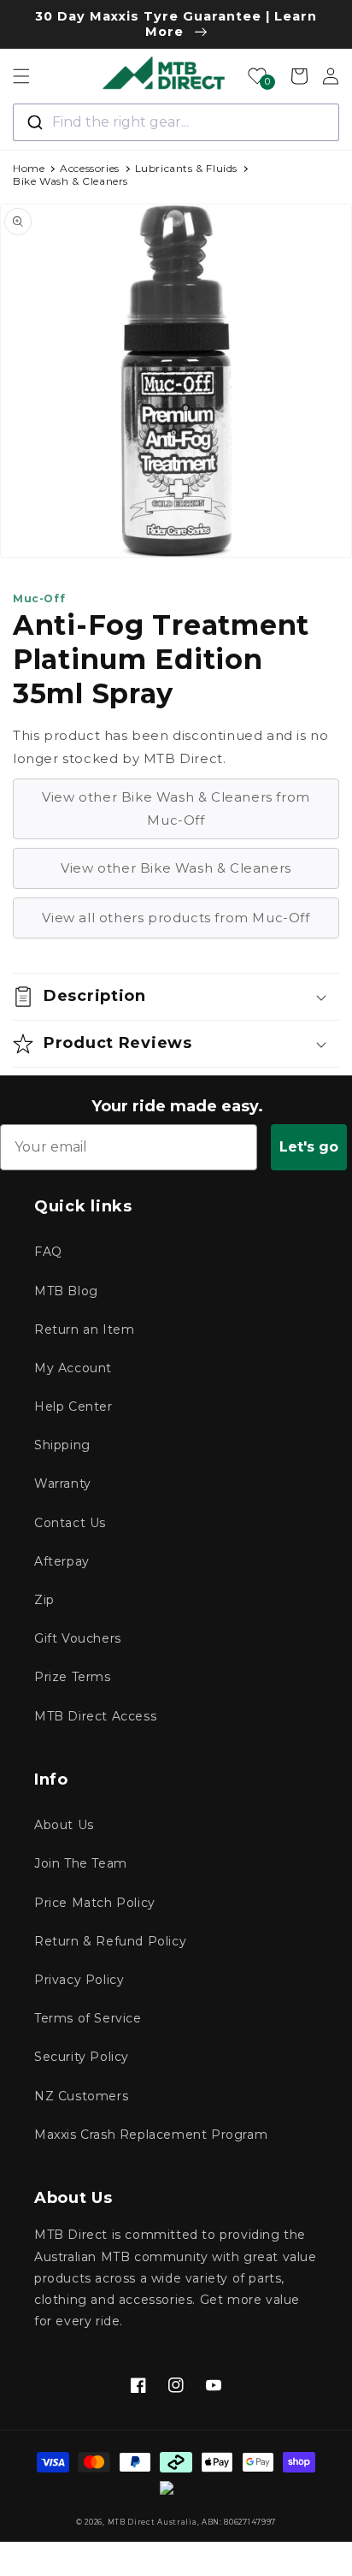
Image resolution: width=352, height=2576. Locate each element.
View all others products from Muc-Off (176, 918)
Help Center (73, 1406)
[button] (21, 76)
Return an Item (84, 1329)
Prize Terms (73, 1677)
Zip (44, 1600)
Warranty (63, 1483)
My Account (73, 1368)
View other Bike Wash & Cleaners (176, 868)
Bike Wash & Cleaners (70, 181)
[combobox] (176, 122)
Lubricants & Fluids (186, 168)
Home (29, 168)
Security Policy (82, 2057)
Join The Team (81, 1863)
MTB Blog (66, 1291)
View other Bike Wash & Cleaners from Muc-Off (176, 808)
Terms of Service (88, 2018)
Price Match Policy (95, 1903)
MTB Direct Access (95, 1716)
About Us (64, 1825)
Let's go (309, 1147)
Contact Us (70, 1523)
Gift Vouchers (78, 1638)
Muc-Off (39, 598)
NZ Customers (81, 2096)
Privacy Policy (79, 1980)
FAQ (48, 1252)
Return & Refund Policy (110, 1941)
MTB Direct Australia (153, 2522)
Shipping (62, 1445)
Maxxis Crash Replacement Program (151, 2135)
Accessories (90, 168)
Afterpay (62, 1561)
